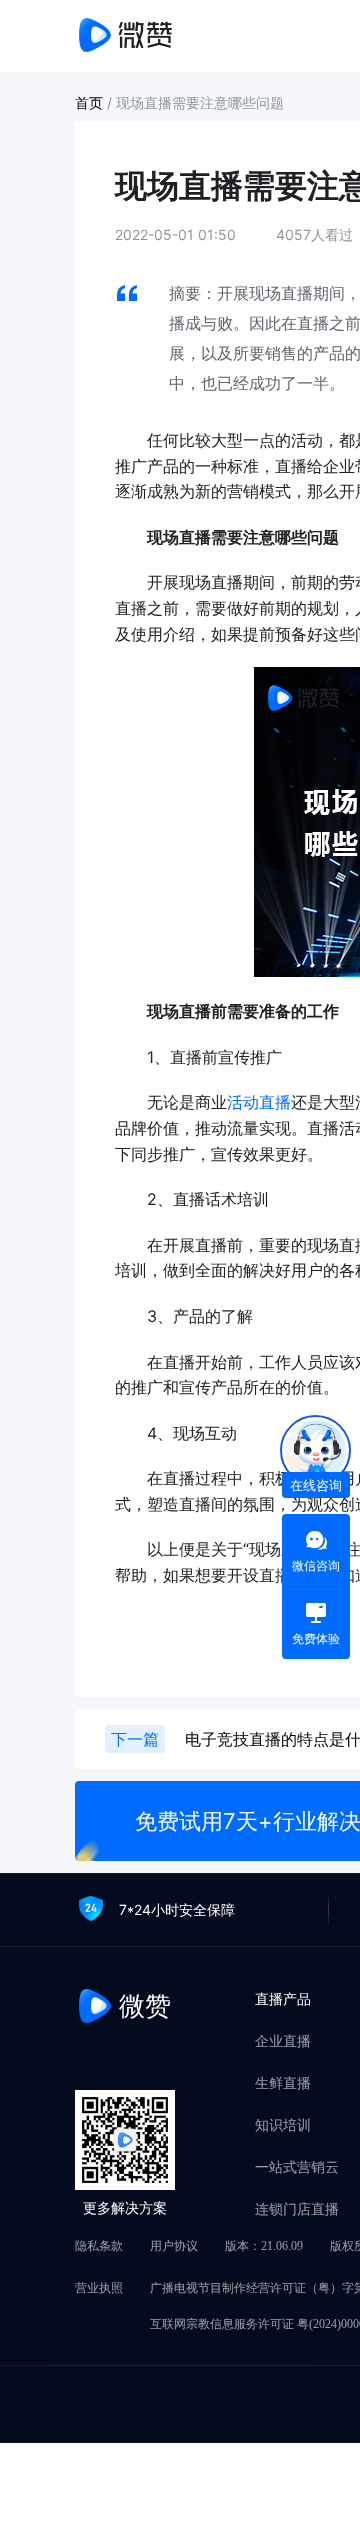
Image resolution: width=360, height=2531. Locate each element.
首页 (91, 102)
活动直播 (259, 1102)
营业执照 (99, 2288)
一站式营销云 (297, 2167)
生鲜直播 (283, 2083)
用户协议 (174, 2246)
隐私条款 (99, 2246)
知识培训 (283, 2125)
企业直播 (283, 2041)
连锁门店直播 (297, 2209)
